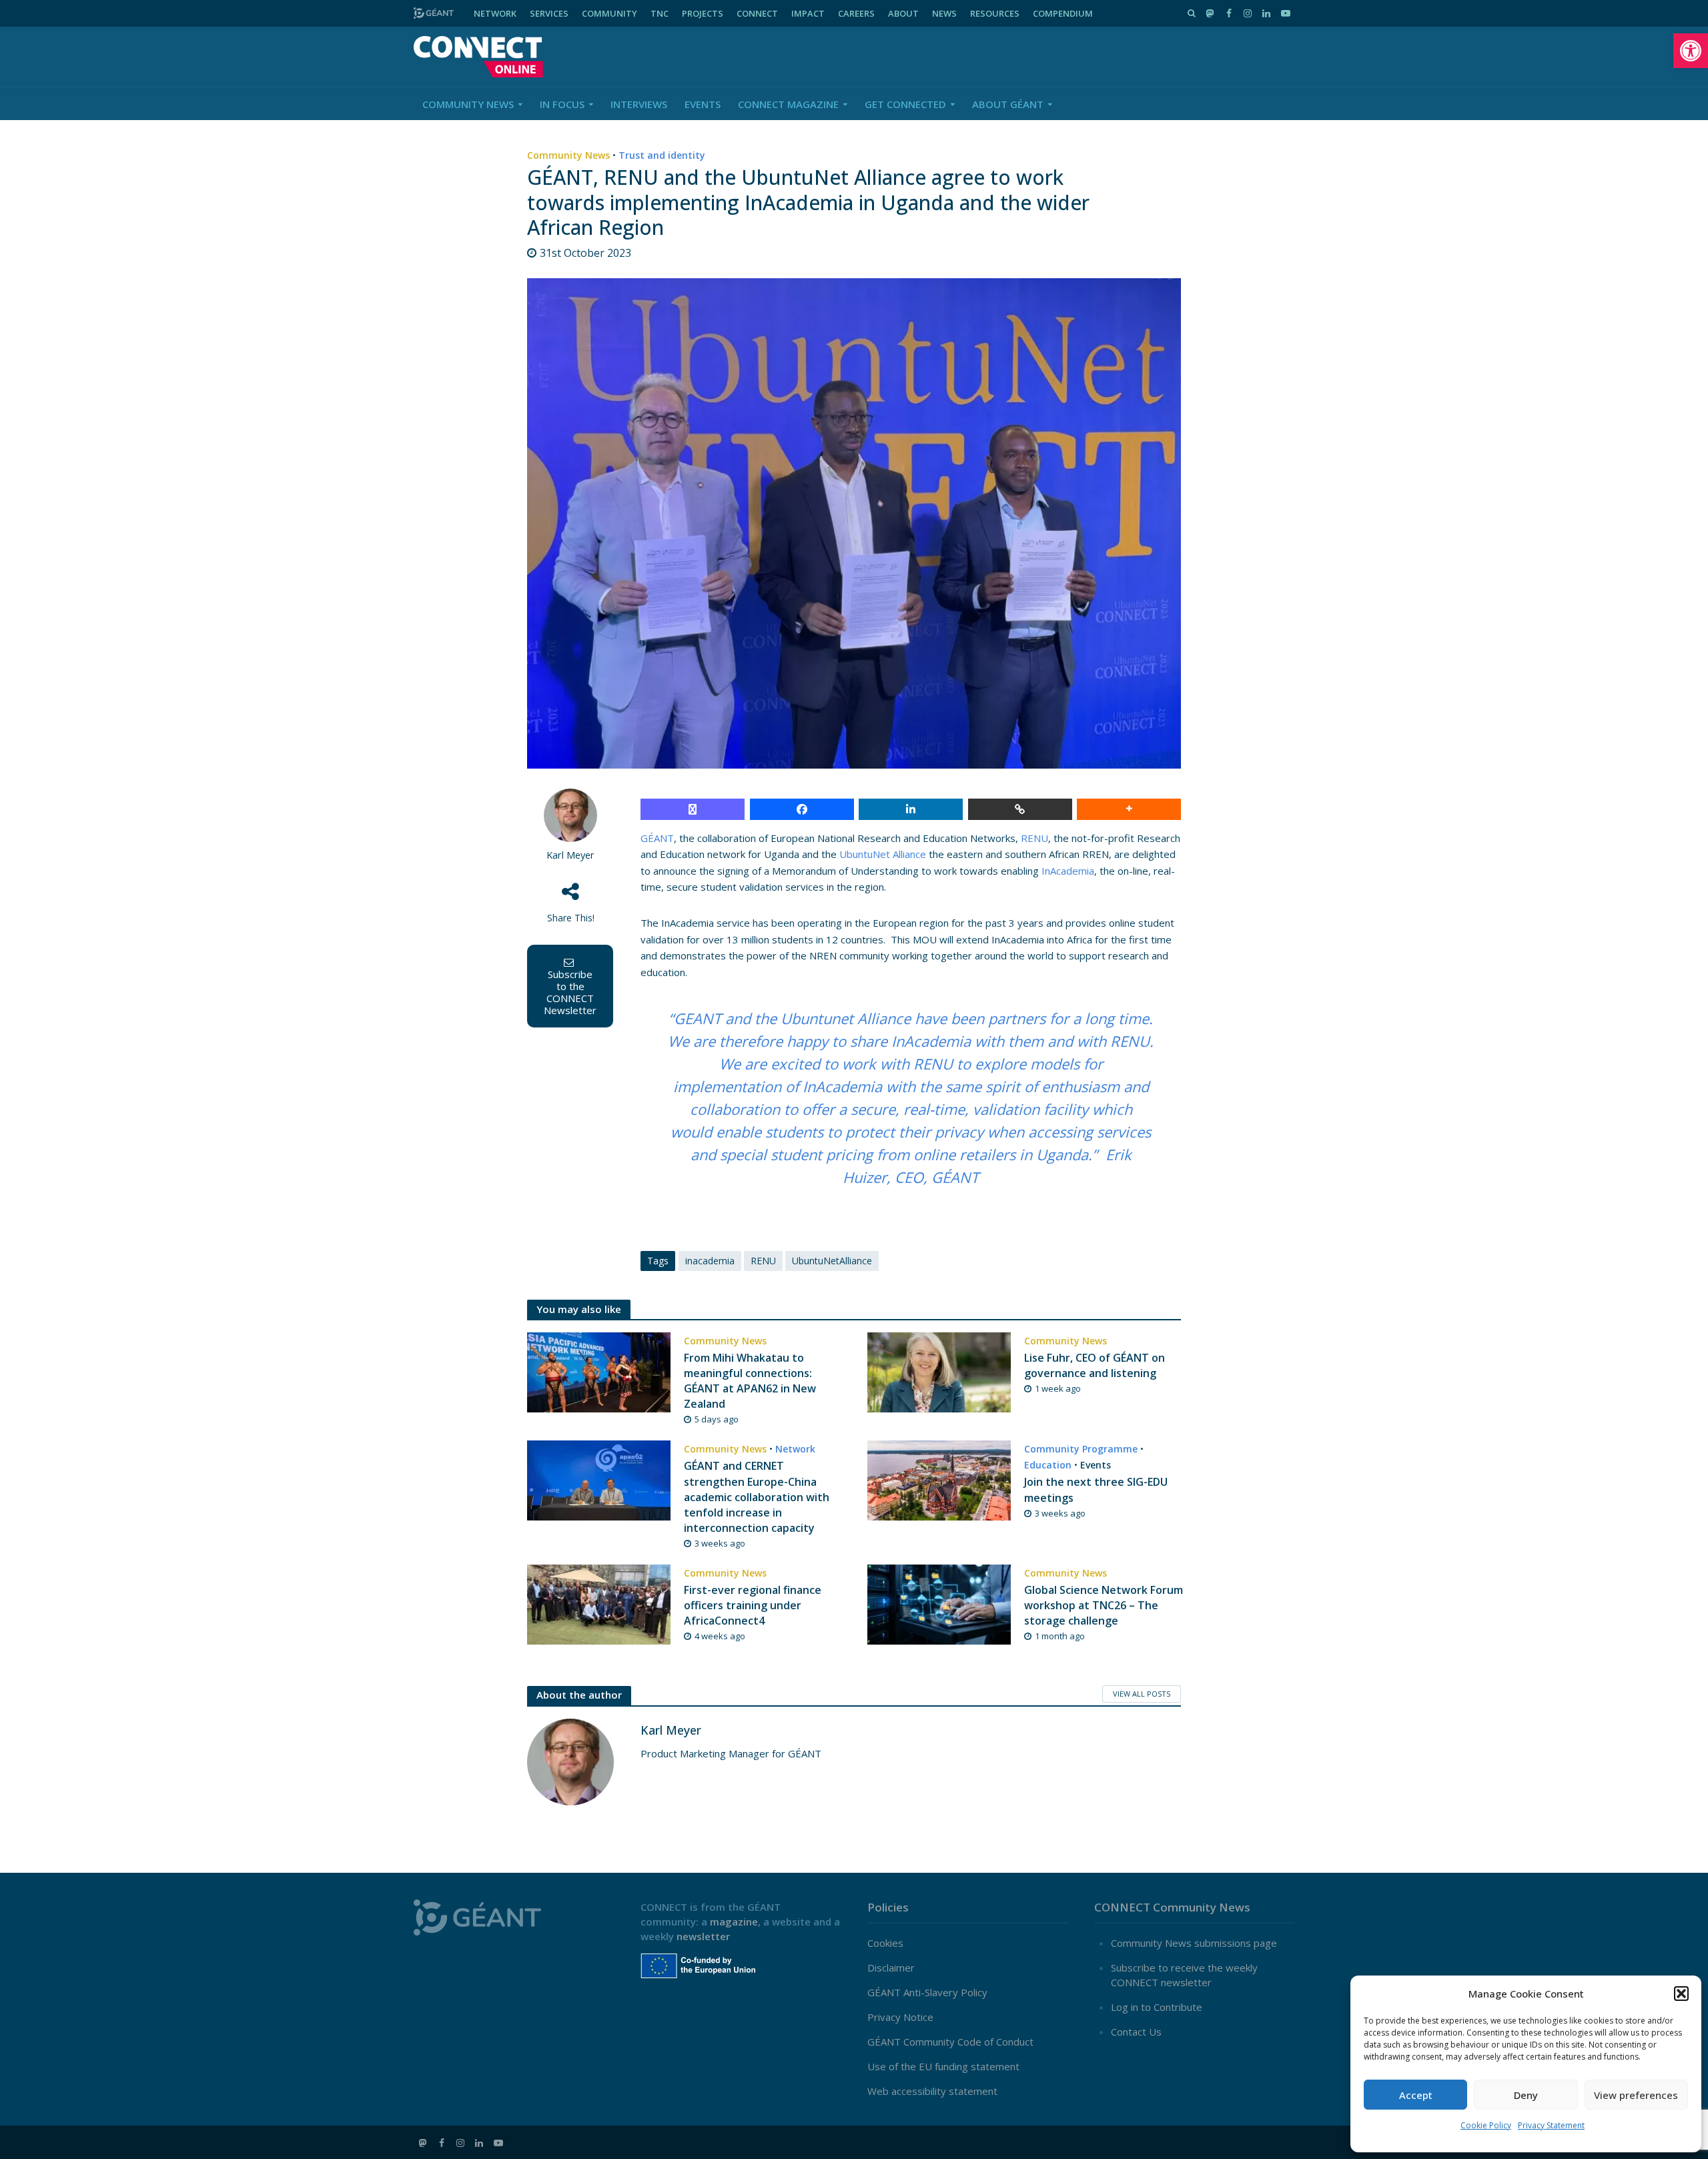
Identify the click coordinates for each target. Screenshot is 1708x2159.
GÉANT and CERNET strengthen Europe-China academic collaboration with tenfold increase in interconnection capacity (757, 1496)
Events (703, 104)
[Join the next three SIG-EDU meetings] (939, 1480)
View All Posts (1142, 1694)
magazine (734, 1921)
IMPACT (808, 13)
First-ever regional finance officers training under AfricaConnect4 (753, 1605)
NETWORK (495, 13)
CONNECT (757, 13)
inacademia (710, 1261)
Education (1048, 1465)
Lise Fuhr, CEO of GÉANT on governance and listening (1095, 1365)
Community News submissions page (1194, 1943)
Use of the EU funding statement (943, 2066)
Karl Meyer (570, 855)
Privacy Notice (900, 2017)
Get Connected (905, 104)
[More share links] (1129, 809)
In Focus (562, 104)
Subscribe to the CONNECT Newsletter (570, 992)
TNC (660, 13)
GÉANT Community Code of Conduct (950, 2042)
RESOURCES (995, 13)
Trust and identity (662, 155)
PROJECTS (703, 13)
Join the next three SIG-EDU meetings (1096, 1489)
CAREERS (856, 13)
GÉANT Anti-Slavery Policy (927, 1992)
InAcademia (1068, 871)
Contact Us (1136, 2032)
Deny (1526, 2095)
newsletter (703, 1936)
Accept (1416, 2095)
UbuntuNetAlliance (832, 1261)
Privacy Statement (1551, 2125)
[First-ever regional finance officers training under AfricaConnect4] (599, 1603)
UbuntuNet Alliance (883, 854)
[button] (1691, 51)
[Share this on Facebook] (802, 809)
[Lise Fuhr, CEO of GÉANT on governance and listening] (939, 1371)
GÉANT (657, 838)
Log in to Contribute (1157, 2007)
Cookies (885, 1943)
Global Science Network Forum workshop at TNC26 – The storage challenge (1104, 1605)
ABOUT (903, 13)
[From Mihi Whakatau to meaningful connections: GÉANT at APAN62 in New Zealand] (599, 1371)
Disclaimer (891, 1968)
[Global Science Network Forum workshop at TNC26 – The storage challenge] (939, 1603)
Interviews (639, 104)
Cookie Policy (1486, 2125)
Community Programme (1081, 1449)
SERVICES (549, 13)
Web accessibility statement (932, 2091)
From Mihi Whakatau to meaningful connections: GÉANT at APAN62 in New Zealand (750, 1381)
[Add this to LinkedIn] (911, 809)
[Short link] (1020, 809)
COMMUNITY (609, 13)
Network (795, 1449)
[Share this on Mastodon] (693, 809)
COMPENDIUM (1063, 13)
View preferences (1636, 2095)
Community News (468, 104)
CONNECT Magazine (788, 104)
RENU (1034, 838)
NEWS (944, 13)
